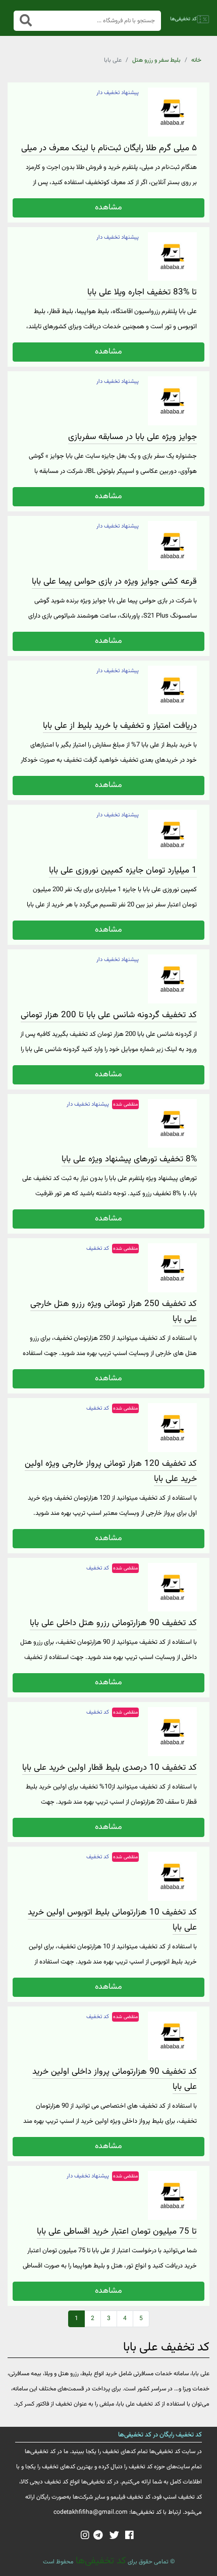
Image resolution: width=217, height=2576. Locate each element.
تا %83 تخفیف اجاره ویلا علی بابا (142, 292)
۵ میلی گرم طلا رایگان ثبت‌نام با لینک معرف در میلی (109, 148)
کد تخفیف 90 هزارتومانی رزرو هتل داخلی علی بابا (113, 1623)
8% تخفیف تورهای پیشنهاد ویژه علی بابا (129, 1159)
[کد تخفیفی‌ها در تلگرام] (98, 2536)
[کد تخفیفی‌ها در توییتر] (114, 2536)
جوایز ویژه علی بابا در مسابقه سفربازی (132, 437)
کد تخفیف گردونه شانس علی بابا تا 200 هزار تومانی (109, 1015)
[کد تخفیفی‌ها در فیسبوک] (129, 2536)
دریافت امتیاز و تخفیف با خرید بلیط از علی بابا (120, 726)
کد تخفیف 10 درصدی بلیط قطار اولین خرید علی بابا (110, 1768)
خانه (196, 60)
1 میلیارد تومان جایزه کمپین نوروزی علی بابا (123, 870)
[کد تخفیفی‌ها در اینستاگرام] (85, 2536)
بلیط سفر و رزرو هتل (156, 60)
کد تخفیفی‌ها (100, 2561)
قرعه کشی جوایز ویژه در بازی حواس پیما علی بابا (114, 582)
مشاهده (108, 208)
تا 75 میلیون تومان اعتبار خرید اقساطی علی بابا (117, 2232)
